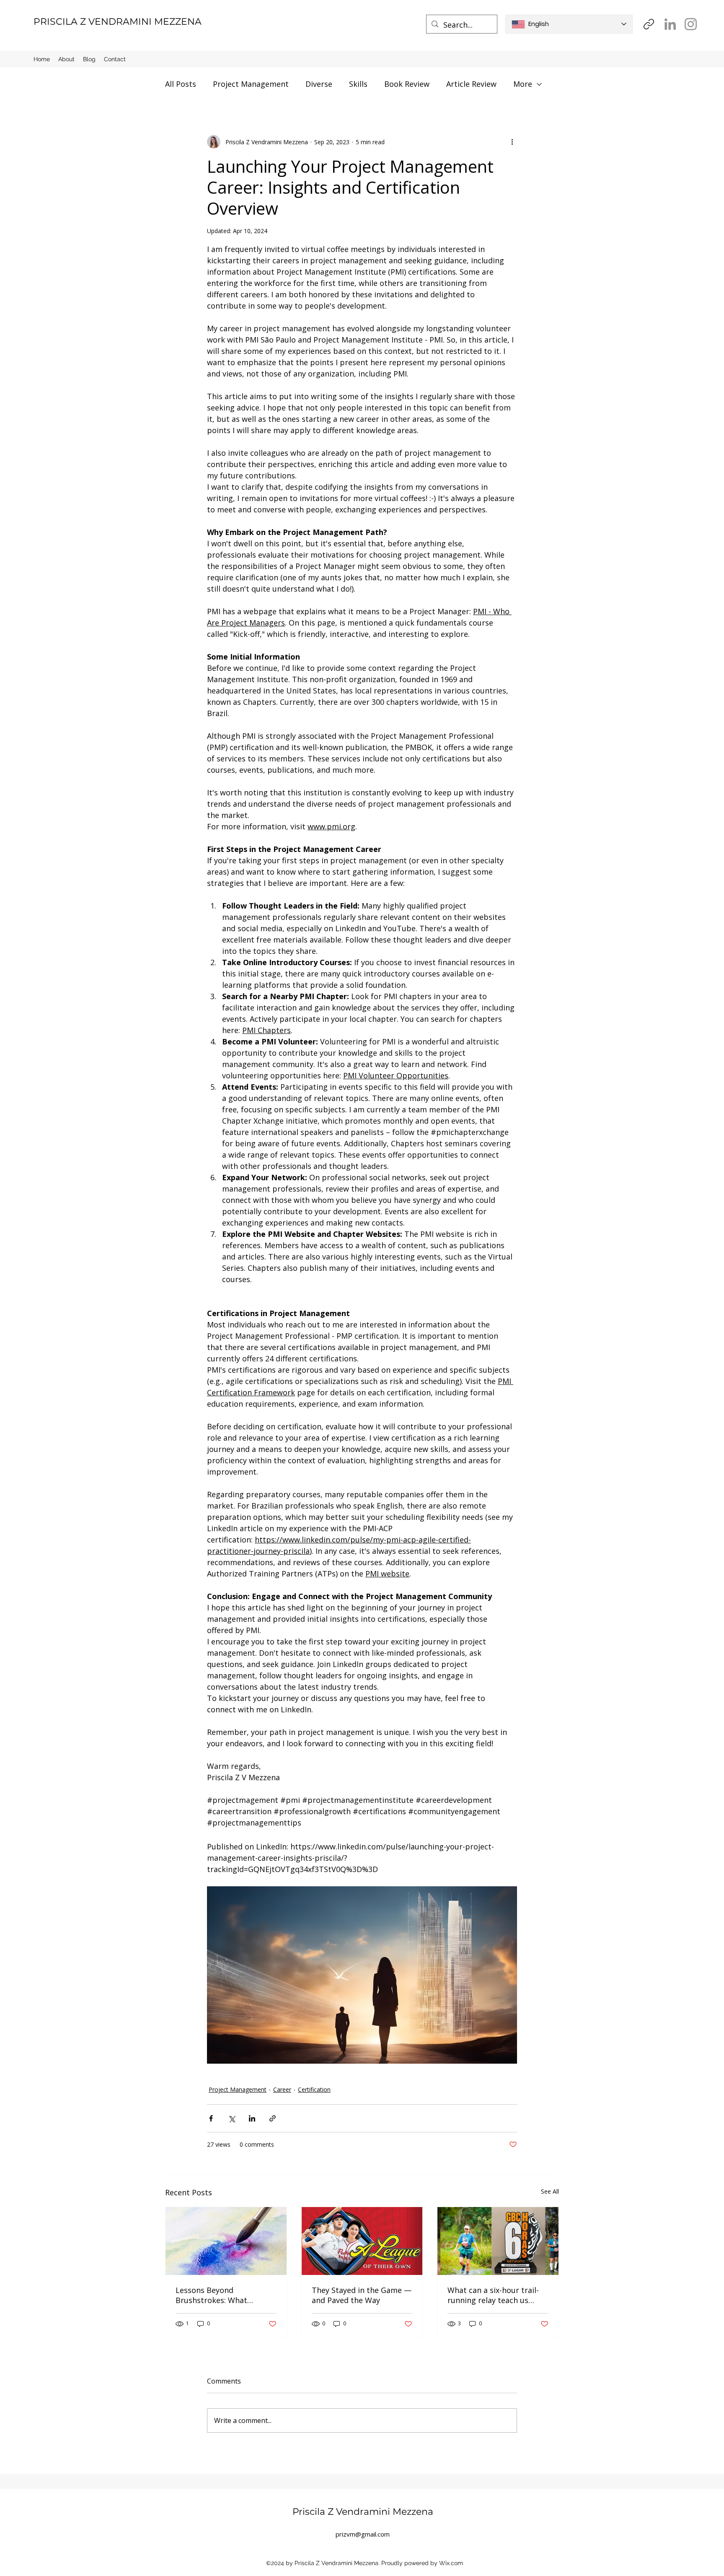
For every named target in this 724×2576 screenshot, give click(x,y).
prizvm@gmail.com (363, 2534)
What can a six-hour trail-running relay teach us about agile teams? (493, 2295)
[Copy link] (649, 24)
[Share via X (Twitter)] (231, 2118)
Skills (358, 84)
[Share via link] (273, 2118)
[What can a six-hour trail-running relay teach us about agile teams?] (498, 2241)
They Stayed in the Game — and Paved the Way (362, 2295)
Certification (314, 2089)
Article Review (471, 84)
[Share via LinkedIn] (252, 2118)
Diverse (319, 84)
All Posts (181, 84)
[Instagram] (691, 24)
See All (550, 2191)
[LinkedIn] (670, 24)
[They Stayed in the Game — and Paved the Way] (362, 2241)
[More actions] (512, 142)
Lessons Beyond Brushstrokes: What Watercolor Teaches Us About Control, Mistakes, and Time (221, 2295)
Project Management (251, 84)
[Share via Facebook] (211, 2118)
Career (282, 2089)
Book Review (407, 84)
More (523, 84)
